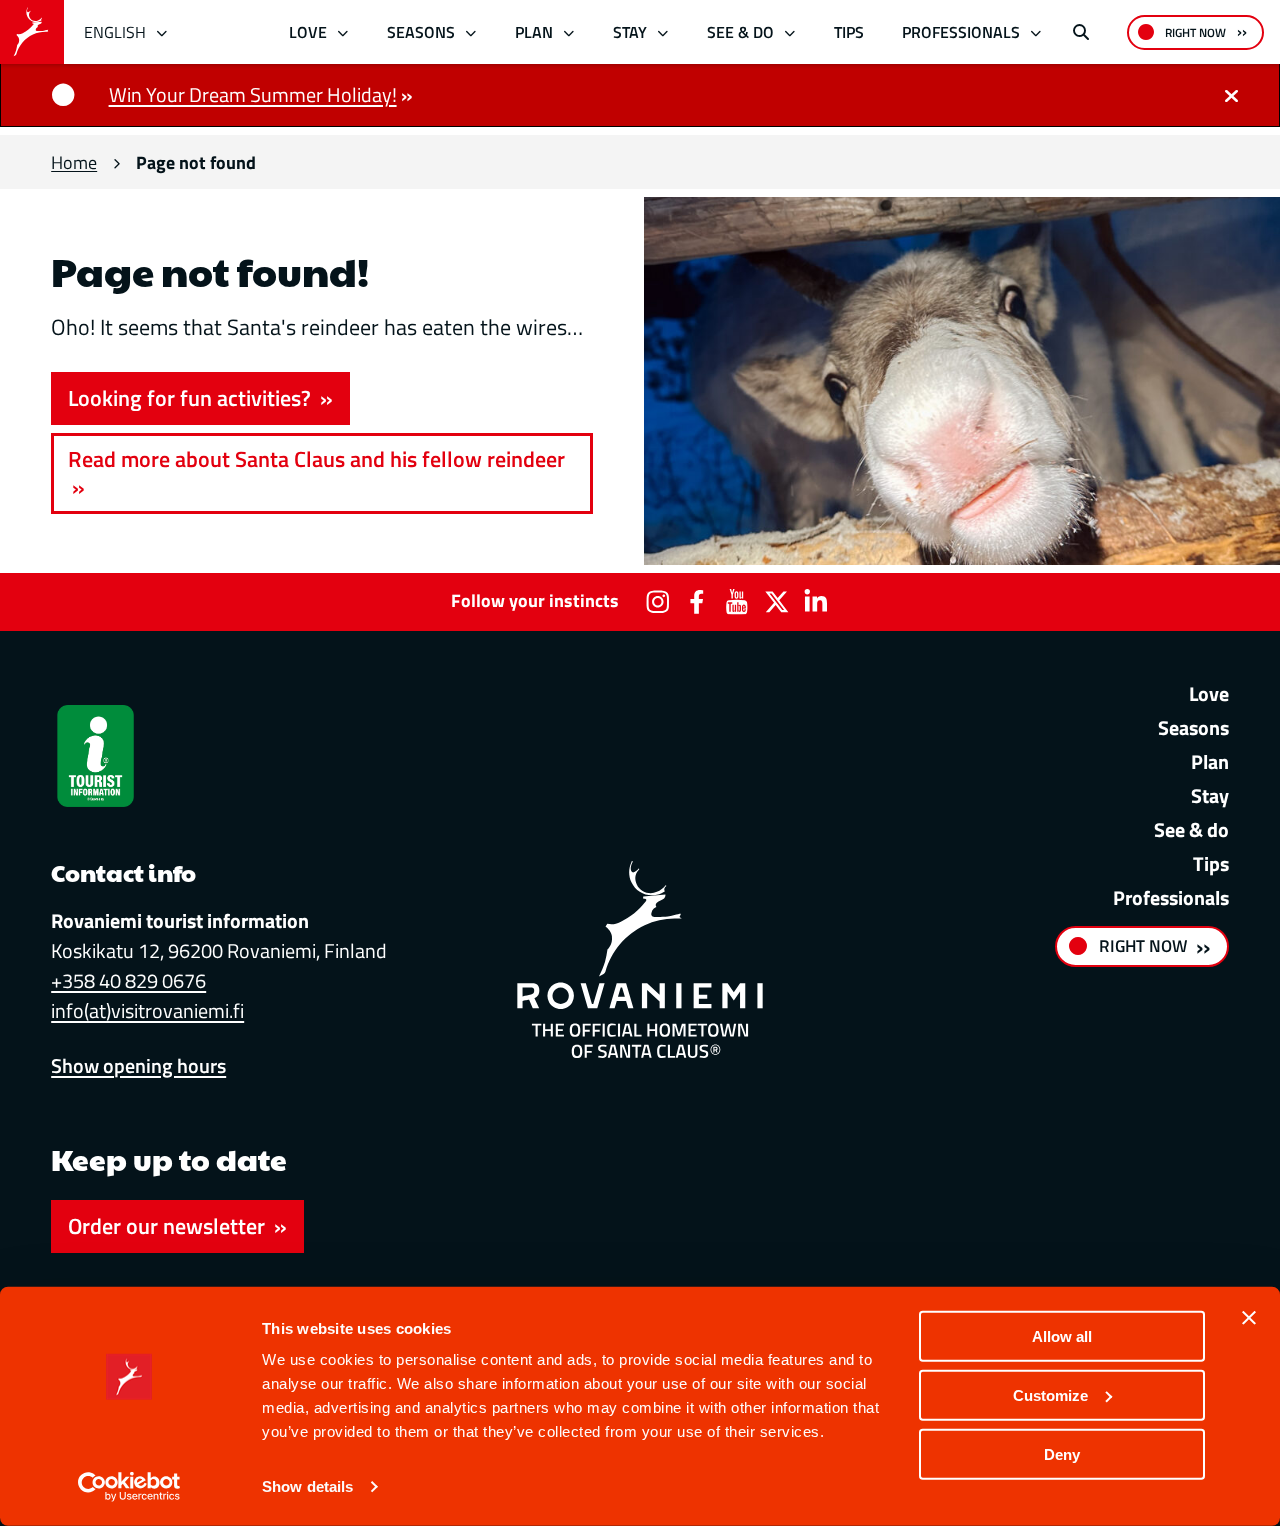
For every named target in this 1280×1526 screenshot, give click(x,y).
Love (308, 32)
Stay (630, 32)
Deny (1062, 1453)
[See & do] (789, 32)
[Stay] (662, 32)
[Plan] (568, 32)
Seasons (421, 32)
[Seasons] (470, 32)
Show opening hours (138, 1065)
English (115, 32)
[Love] (343, 32)
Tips (849, 32)
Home (74, 162)
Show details (307, 1486)
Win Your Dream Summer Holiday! (253, 94)
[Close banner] (1249, 1318)
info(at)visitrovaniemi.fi (147, 1010)
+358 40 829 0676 (128, 980)
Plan (534, 32)
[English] (162, 32)
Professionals (961, 32)
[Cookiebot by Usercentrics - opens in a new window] (129, 1487)
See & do (740, 32)
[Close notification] (1231, 95)
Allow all (1062, 1336)
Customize (1050, 1395)
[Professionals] (1035, 32)
